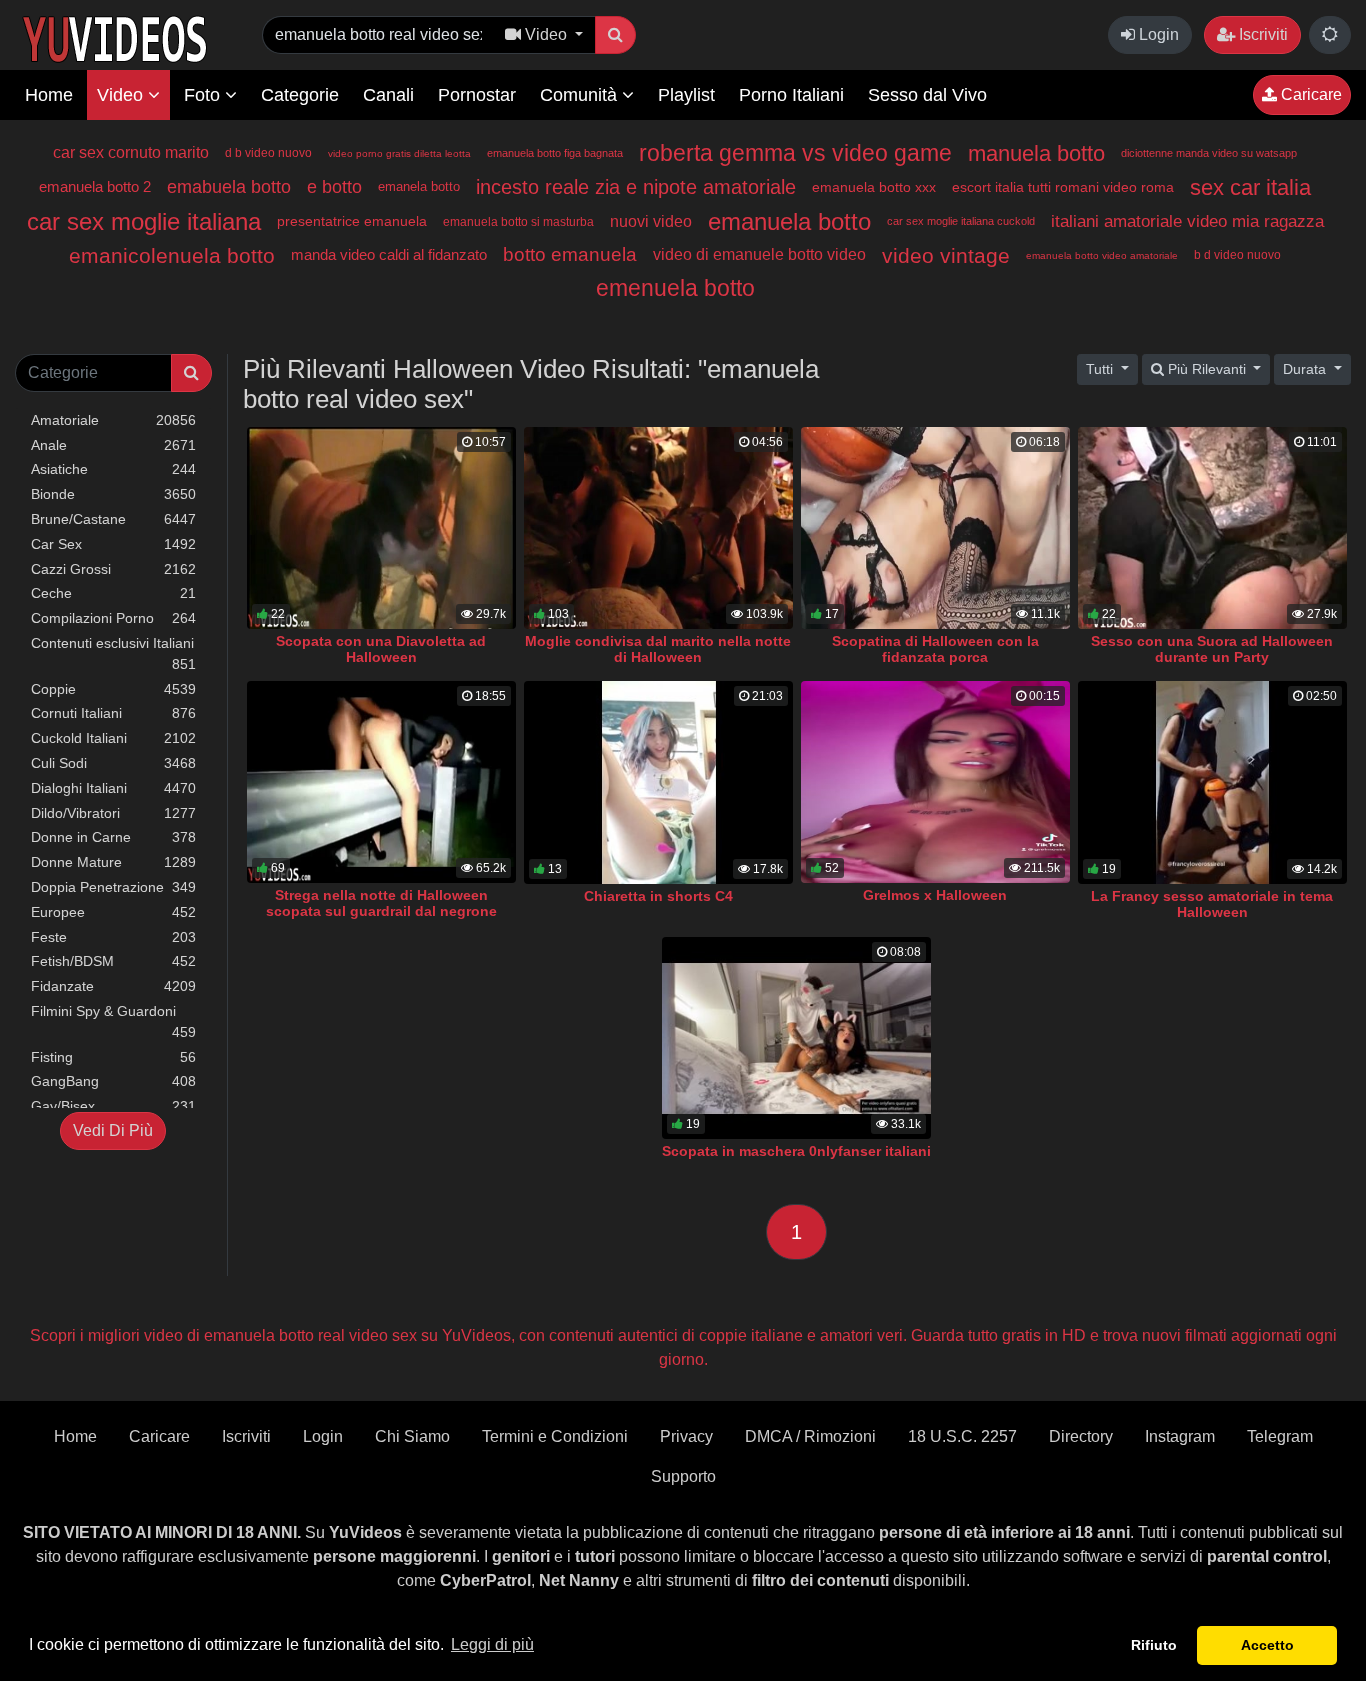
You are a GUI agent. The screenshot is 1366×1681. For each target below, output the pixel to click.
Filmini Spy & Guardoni (113, 1021)
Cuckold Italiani (113, 738)
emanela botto (419, 186)
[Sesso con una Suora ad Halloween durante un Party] (1212, 528)
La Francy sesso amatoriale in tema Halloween (1212, 904)
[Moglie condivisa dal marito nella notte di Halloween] (658, 528)
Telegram (1280, 1436)
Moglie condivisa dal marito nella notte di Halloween (658, 649)
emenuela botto (675, 288)
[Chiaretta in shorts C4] (658, 782)
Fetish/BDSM (113, 961)
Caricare (1309, 94)
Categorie (300, 95)
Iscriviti (1261, 34)
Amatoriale (113, 420)
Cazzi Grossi (113, 569)
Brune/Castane (113, 519)
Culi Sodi (113, 763)
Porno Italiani (791, 95)
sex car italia (1250, 187)
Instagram (1180, 1436)
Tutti (1101, 369)
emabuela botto (229, 187)
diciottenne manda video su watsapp (1209, 153)
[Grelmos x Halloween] (935, 782)
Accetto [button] (1267, 1645)
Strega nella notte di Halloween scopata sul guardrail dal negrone (381, 903)
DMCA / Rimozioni (810, 1436)
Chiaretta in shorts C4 (658, 896)
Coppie (113, 689)
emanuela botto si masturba (518, 222)
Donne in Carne (113, 837)
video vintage (946, 255)
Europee (113, 912)
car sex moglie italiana (144, 221)
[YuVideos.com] (114, 37)
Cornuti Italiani (113, 713)
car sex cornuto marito (131, 152)
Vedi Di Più (113, 1130)
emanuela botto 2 (95, 186)
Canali (388, 95)
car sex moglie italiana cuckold (961, 221)
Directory (1081, 1436)
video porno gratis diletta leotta (399, 153)
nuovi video (651, 221)
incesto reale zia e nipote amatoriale (636, 187)
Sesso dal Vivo (927, 95)
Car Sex (113, 544)
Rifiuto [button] (1154, 1645)
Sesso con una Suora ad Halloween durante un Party (1212, 649)
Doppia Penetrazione (113, 887)
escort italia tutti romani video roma (1063, 187)
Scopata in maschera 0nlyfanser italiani (796, 1151)
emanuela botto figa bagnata (555, 153)
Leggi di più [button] (492, 1644)
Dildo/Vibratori (113, 813)
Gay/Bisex (113, 1106)
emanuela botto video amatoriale (1102, 255)
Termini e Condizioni (555, 1436)
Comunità (581, 95)
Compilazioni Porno (113, 618)
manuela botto (1036, 153)
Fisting (113, 1057)
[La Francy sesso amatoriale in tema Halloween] (1212, 782)
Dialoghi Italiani (113, 788)
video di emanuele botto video (759, 254)
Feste (113, 937)
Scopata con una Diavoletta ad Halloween (381, 649)
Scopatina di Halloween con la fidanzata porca (935, 649)
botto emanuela (570, 254)
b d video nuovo (1237, 255)
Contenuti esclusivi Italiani (113, 653)
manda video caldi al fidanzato (389, 254)
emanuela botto (789, 221)
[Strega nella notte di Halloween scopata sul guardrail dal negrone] (381, 782)
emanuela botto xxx (874, 187)
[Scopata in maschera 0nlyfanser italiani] (796, 1038)
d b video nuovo (268, 153)
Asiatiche (113, 469)
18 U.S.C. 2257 (962, 1436)
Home (49, 95)
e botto (334, 187)
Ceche (113, 593)
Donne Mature (113, 862)
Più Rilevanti (1207, 369)
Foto (204, 95)
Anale (113, 445)
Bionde (113, 494)
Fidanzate (113, 986)
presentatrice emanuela (352, 221)
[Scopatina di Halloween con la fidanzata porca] (935, 528)
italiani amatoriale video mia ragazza (1187, 221)
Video (122, 95)
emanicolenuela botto (172, 255)
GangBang (113, 1081)
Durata (1306, 369)
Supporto (683, 1476)
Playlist (686, 95)
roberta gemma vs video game (795, 153)
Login (1157, 34)
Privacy (686, 1436)
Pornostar (477, 95)
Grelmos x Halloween (935, 895)
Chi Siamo (412, 1436)
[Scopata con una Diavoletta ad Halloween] (381, 528)
